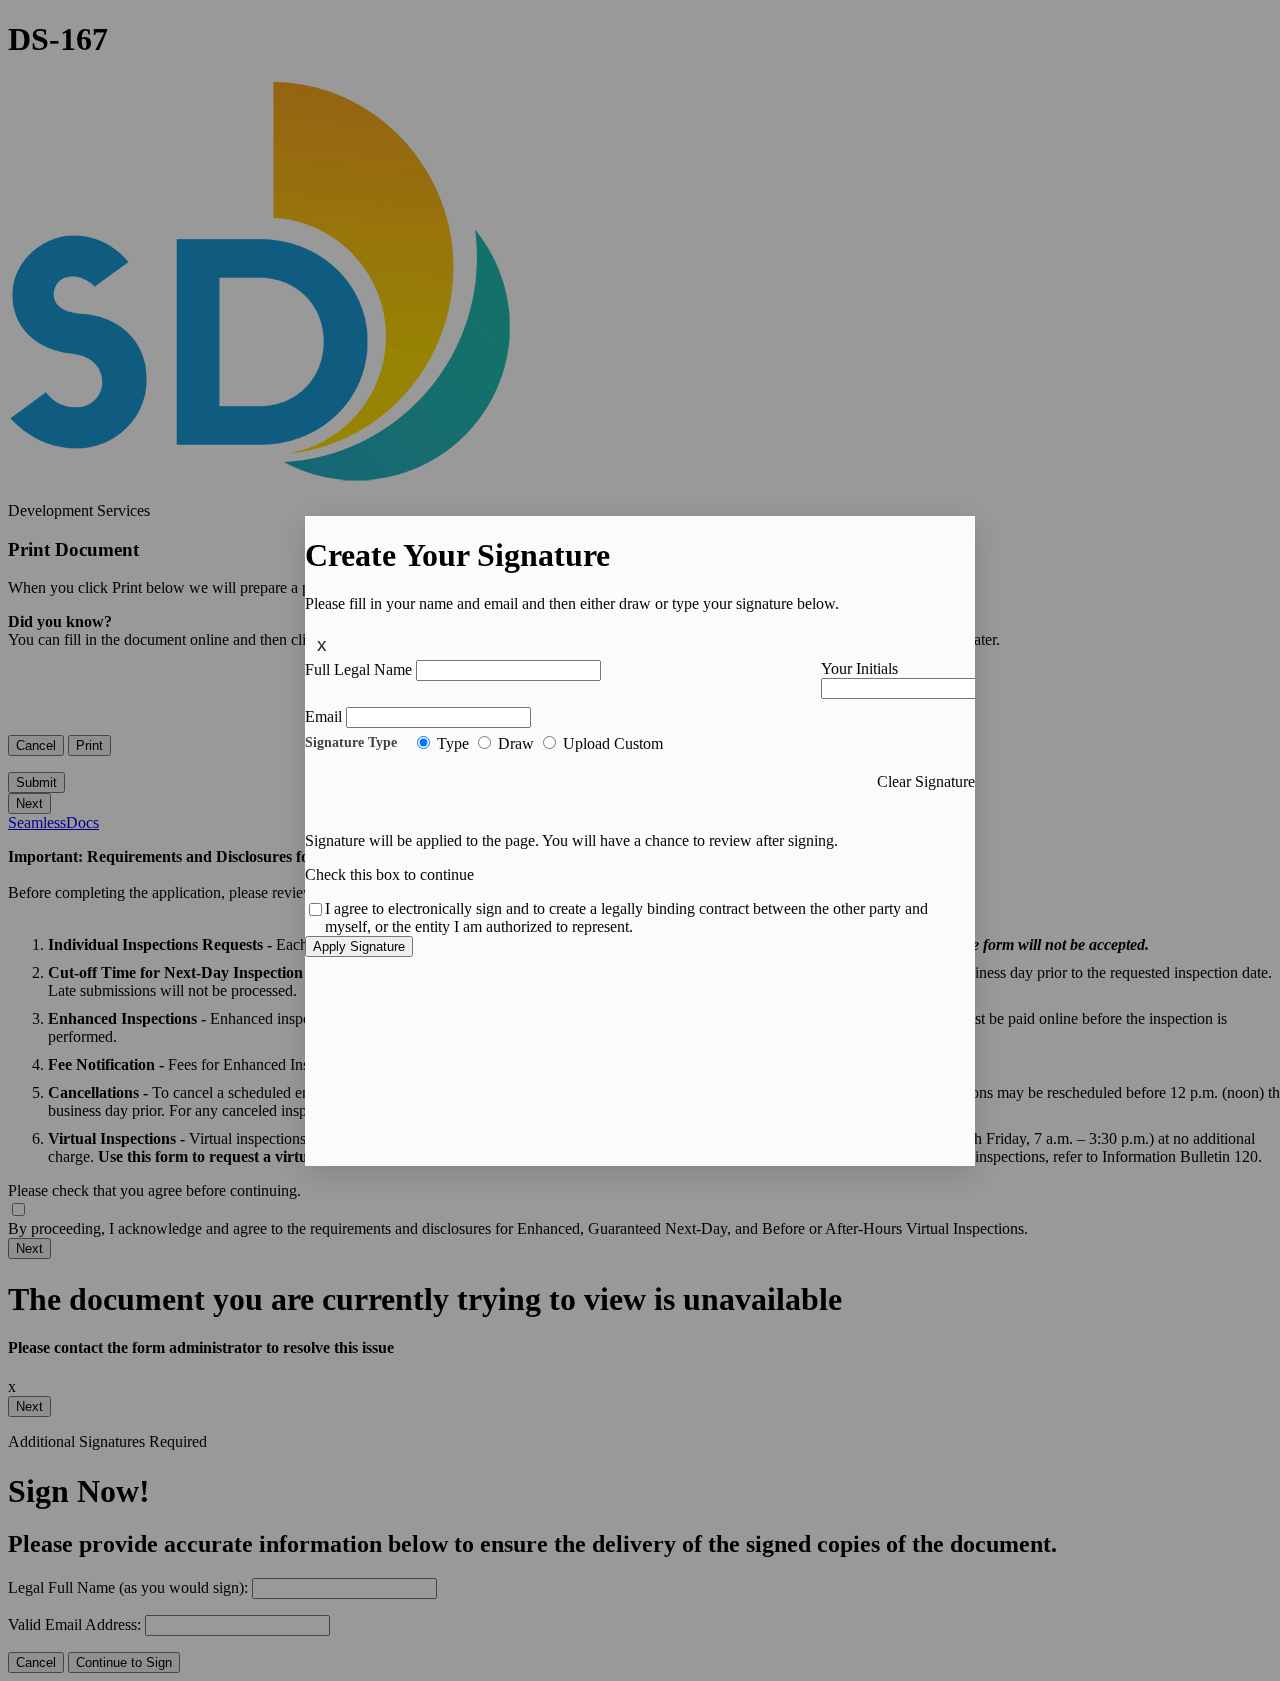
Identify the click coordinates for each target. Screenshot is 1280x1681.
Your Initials (859, 668)
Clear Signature (926, 781)
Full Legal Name (358, 669)
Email (323, 716)
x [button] (322, 644)
